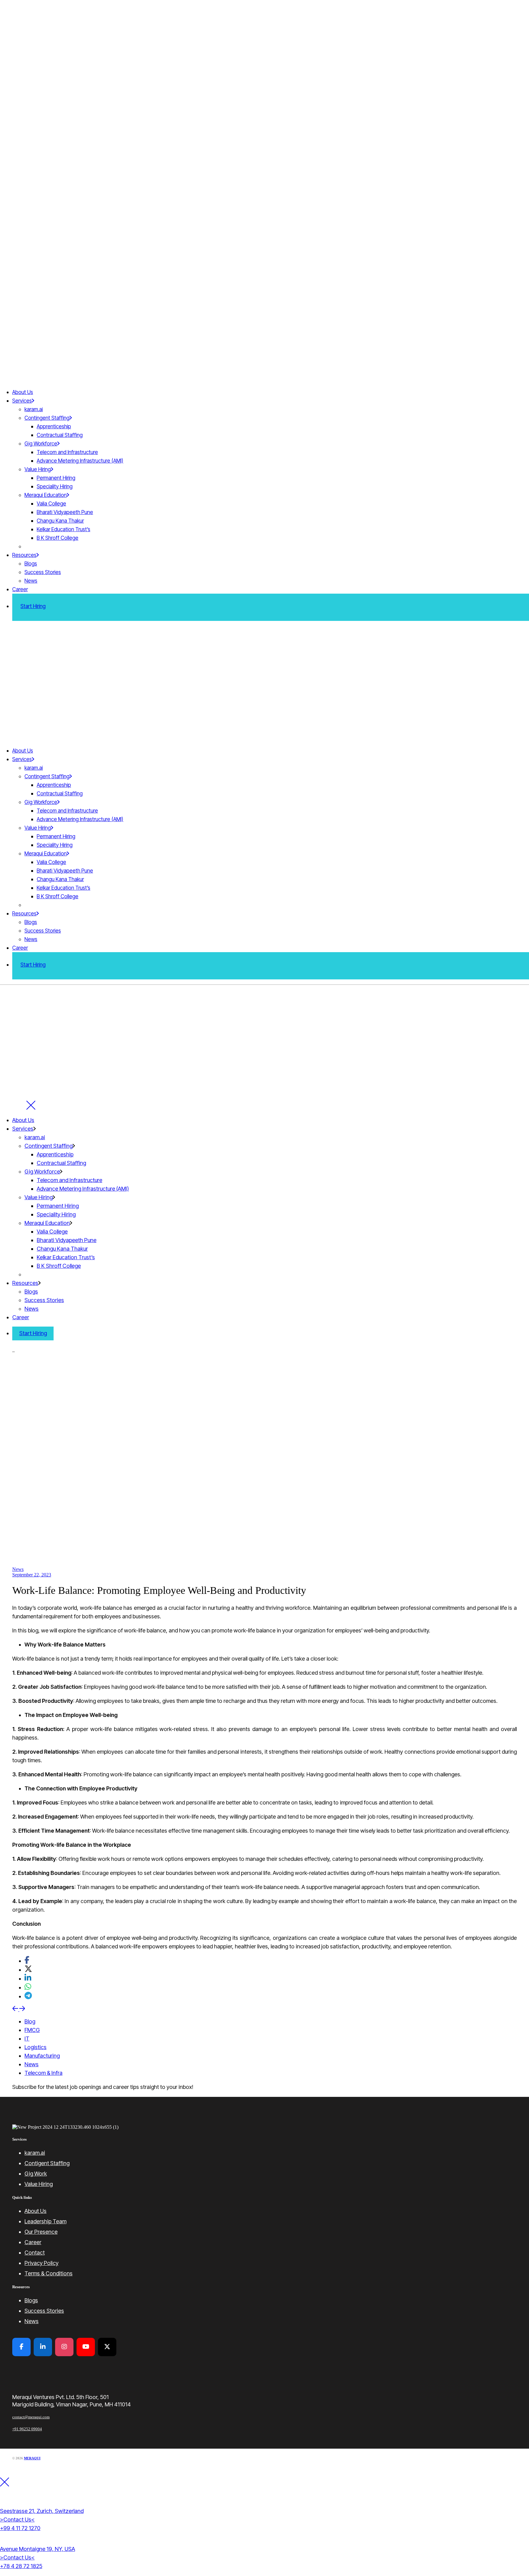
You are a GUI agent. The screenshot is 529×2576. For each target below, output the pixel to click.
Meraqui (32, 2458)
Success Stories (44, 2311)
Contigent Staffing (47, 2163)
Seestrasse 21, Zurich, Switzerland (42, 2511)
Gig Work (36, 2174)
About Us (36, 2211)
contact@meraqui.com (31, 2417)
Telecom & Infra (43, 2073)
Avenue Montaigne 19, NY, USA (38, 2549)
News (18, 1569)
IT (27, 2039)
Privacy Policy (41, 2263)
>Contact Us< (17, 2520)
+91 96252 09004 (27, 2429)
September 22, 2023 (32, 1575)
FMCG (32, 2030)
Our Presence (41, 2232)
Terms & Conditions (49, 2273)
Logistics (36, 2047)
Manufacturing (42, 2056)
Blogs (31, 2300)
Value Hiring (39, 2184)
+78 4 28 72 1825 (21, 2566)
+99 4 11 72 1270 (20, 2528)
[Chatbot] (514, 2555)
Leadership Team (45, 2221)
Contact (35, 2253)
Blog (30, 2021)
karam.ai (35, 2153)
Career (33, 2242)
